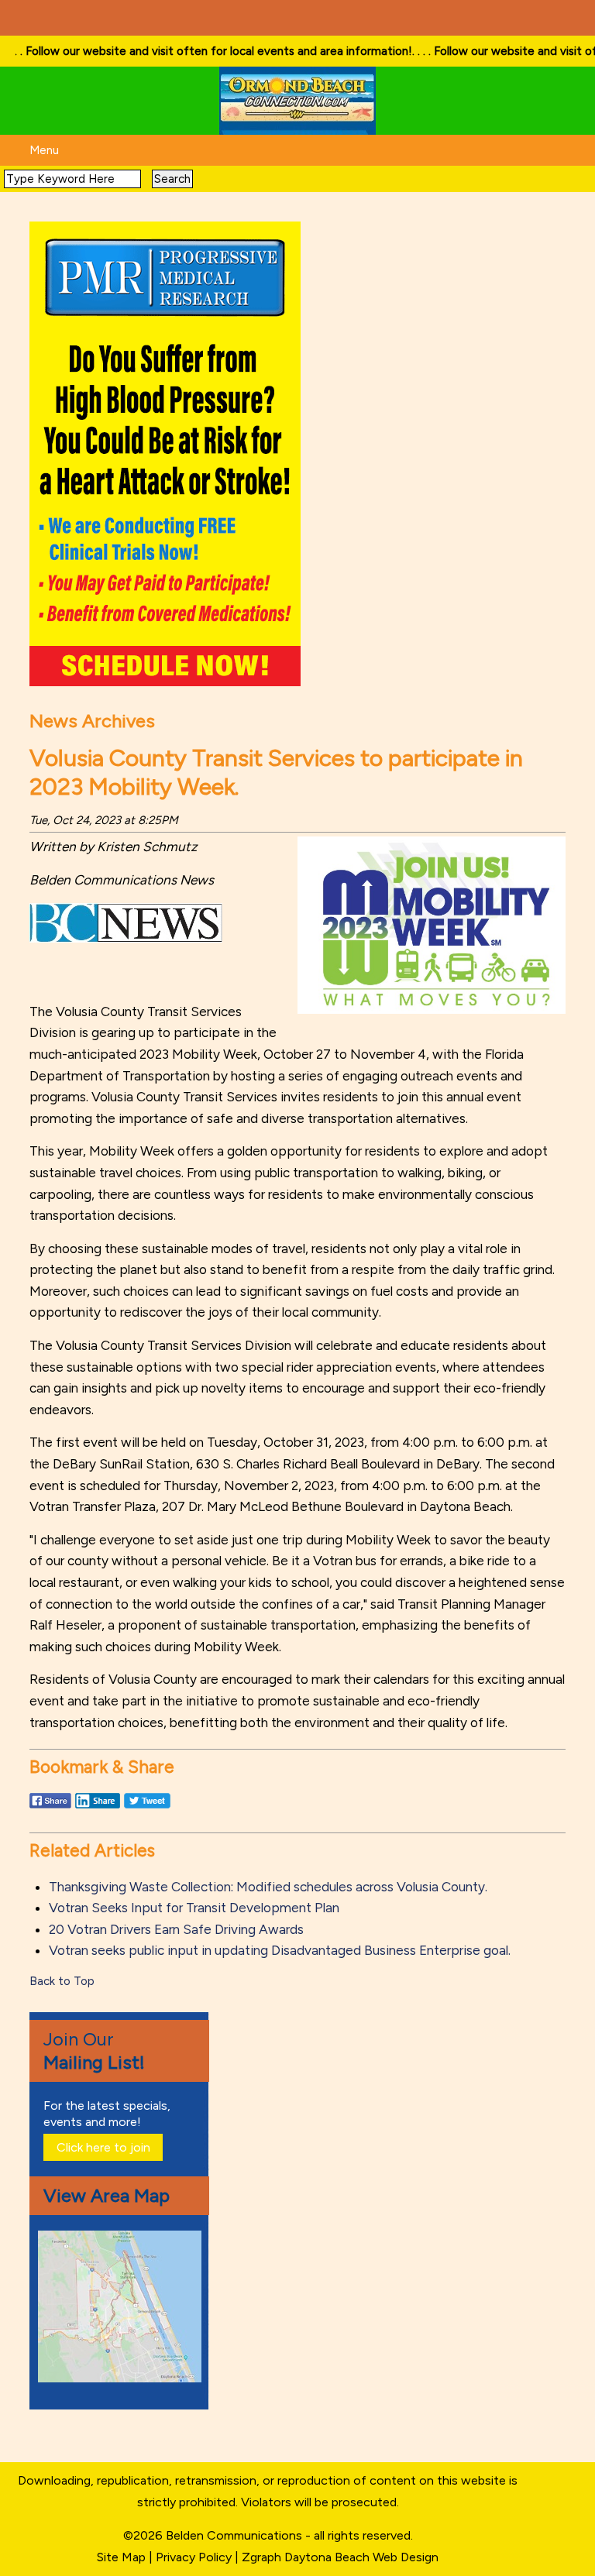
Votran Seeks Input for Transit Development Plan (194, 1908)
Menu (44, 150)
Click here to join (103, 2147)
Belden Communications (236, 2535)
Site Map (121, 2557)
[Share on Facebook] (50, 1808)
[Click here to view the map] (122, 2378)
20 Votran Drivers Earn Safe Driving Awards (176, 1929)
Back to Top (62, 1981)
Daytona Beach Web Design (361, 2557)
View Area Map (107, 2195)
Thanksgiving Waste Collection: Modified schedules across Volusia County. (268, 1887)
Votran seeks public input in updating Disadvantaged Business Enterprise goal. (280, 1950)
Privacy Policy (194, 2557)
